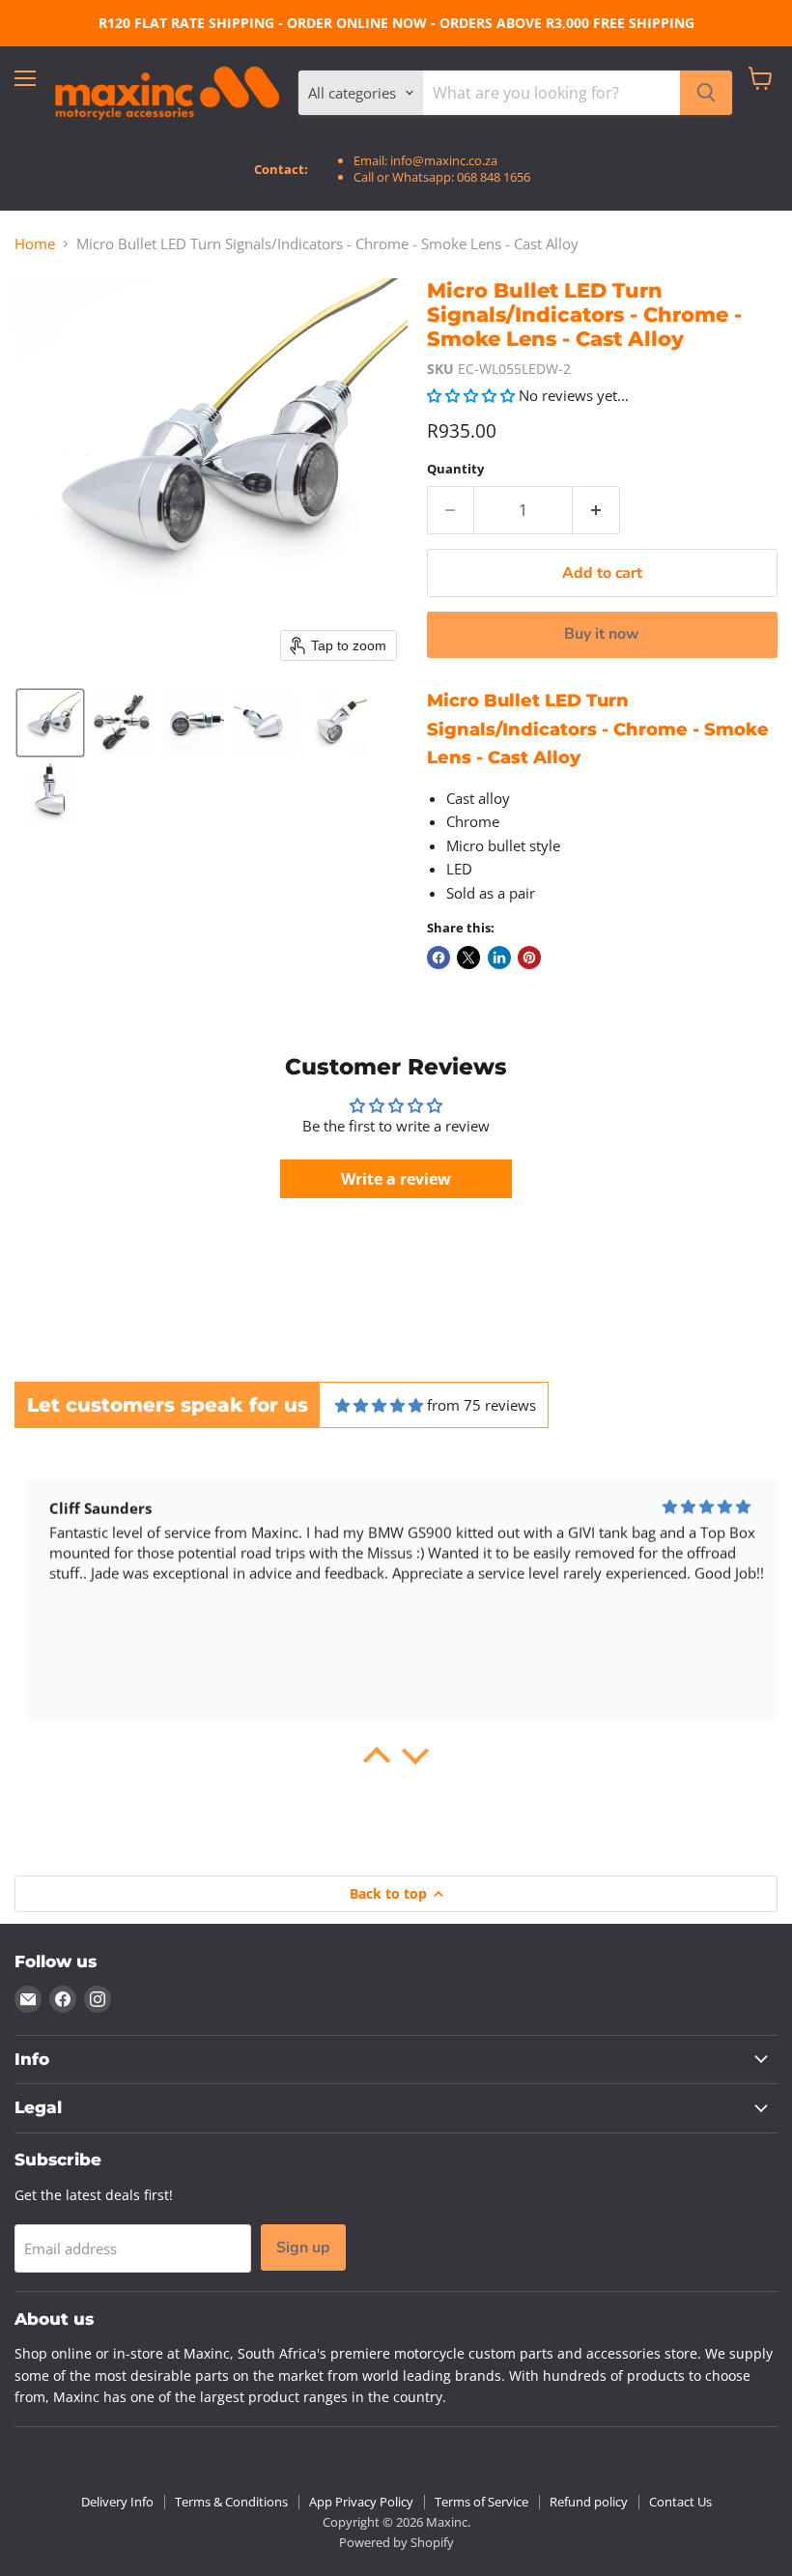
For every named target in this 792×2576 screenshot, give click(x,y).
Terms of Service (481, 2502)
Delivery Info (117, 2502)
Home (35, 244)
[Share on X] (468, 958)
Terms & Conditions (231, 2502)
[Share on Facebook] (438, 958)
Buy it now (602, 634)
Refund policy (589, 2502)
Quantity (455, 469)
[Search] (706, 93)
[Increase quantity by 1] (596, 510)
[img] (379, 1405)
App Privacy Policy (361, 2502)
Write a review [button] (396, 1179)
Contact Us (680, 2502)
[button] (50, 723)
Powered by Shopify (396, 2542)
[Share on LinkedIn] (499, 958)
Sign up (303, 2247)
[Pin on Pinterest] (529, 958)
